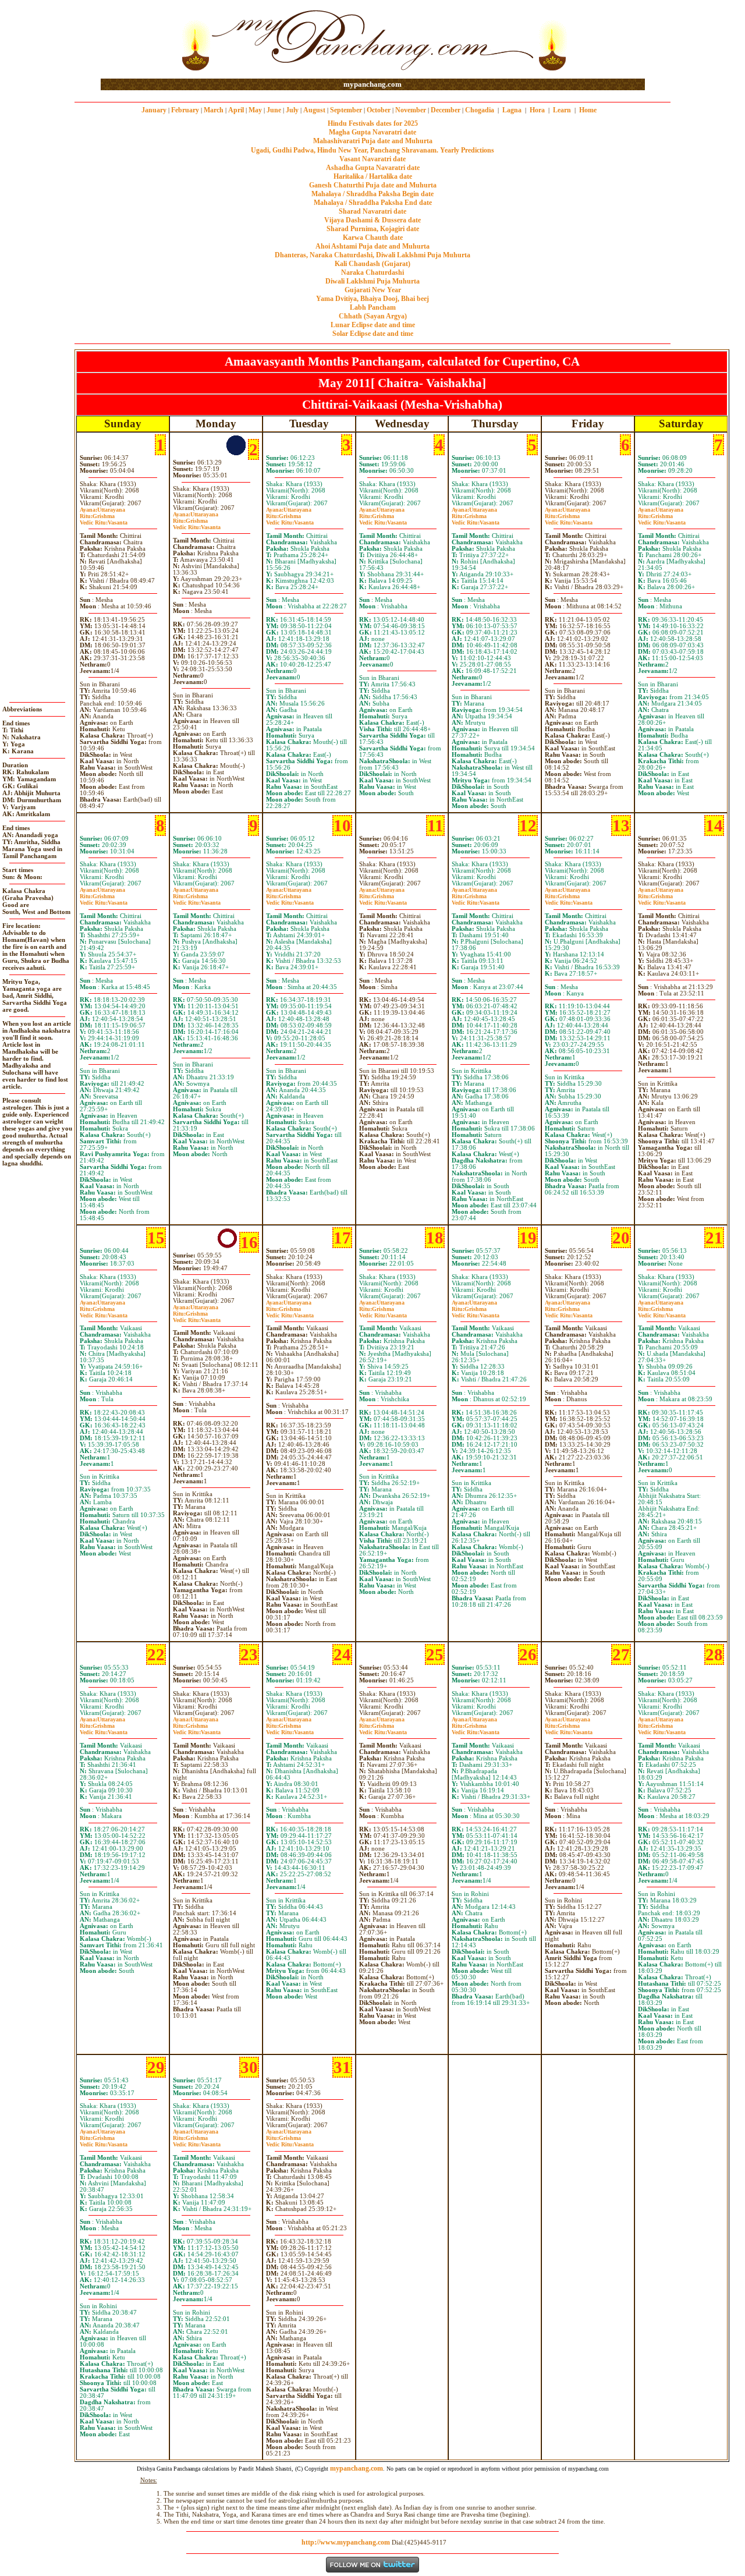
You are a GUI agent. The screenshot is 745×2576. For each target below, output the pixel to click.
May (255, 110)
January (154, 110)
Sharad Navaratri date (372, 211)
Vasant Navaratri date (372, 159)
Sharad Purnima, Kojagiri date (373, 229)
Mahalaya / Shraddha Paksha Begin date (372, 194)
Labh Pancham (373, 307)
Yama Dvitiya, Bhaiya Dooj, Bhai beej (372, 299)
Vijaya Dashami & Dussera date (372, 220)
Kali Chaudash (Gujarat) (372, 264)
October (379, 110)
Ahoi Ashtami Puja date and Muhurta (372, 246)
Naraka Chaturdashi (372, 272)
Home (588, 110)
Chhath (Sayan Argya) (373, 316)
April (236, 110)
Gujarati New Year (373, 290)
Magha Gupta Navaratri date (372, 132)
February (185, 110)
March (214, 110)
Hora (537, 110)
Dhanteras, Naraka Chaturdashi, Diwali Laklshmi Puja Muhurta (372, 255)
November (411, 110)
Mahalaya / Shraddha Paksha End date (373, 203)
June (274, 110)
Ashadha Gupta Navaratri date (373, 168)
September (346, 110)
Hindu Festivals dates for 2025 (373, 123)
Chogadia (480, 110)
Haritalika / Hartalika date (373, 176)
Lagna (512, 110)
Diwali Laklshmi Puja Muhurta (372, 281)
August (314, 110)
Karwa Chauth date (373, 238)
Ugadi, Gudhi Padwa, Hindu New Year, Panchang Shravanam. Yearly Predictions (372, 150)
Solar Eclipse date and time (373, 334)
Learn (562, 110)
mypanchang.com (372, 84)
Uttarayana (102, 510)
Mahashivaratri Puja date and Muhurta (373, 141)
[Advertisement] (138, 40)
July (292, 110)
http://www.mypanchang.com (346, 2542)
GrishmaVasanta (104, 519)
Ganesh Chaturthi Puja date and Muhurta (373, 185)
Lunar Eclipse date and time (373, 325)
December (446, 110)
